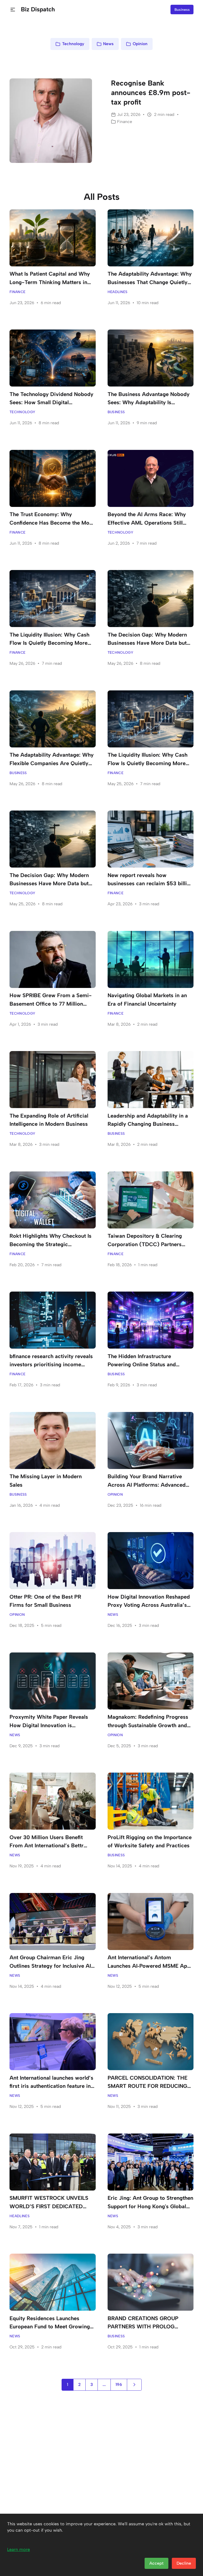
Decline (184, 2563)
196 (119, 2384)
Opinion (140, 44)
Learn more (19, 2549)
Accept (156, 2563)
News (108, 44)
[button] (13, 10)
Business (182, 10)
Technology (73, 44)
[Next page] (134, 2385)
